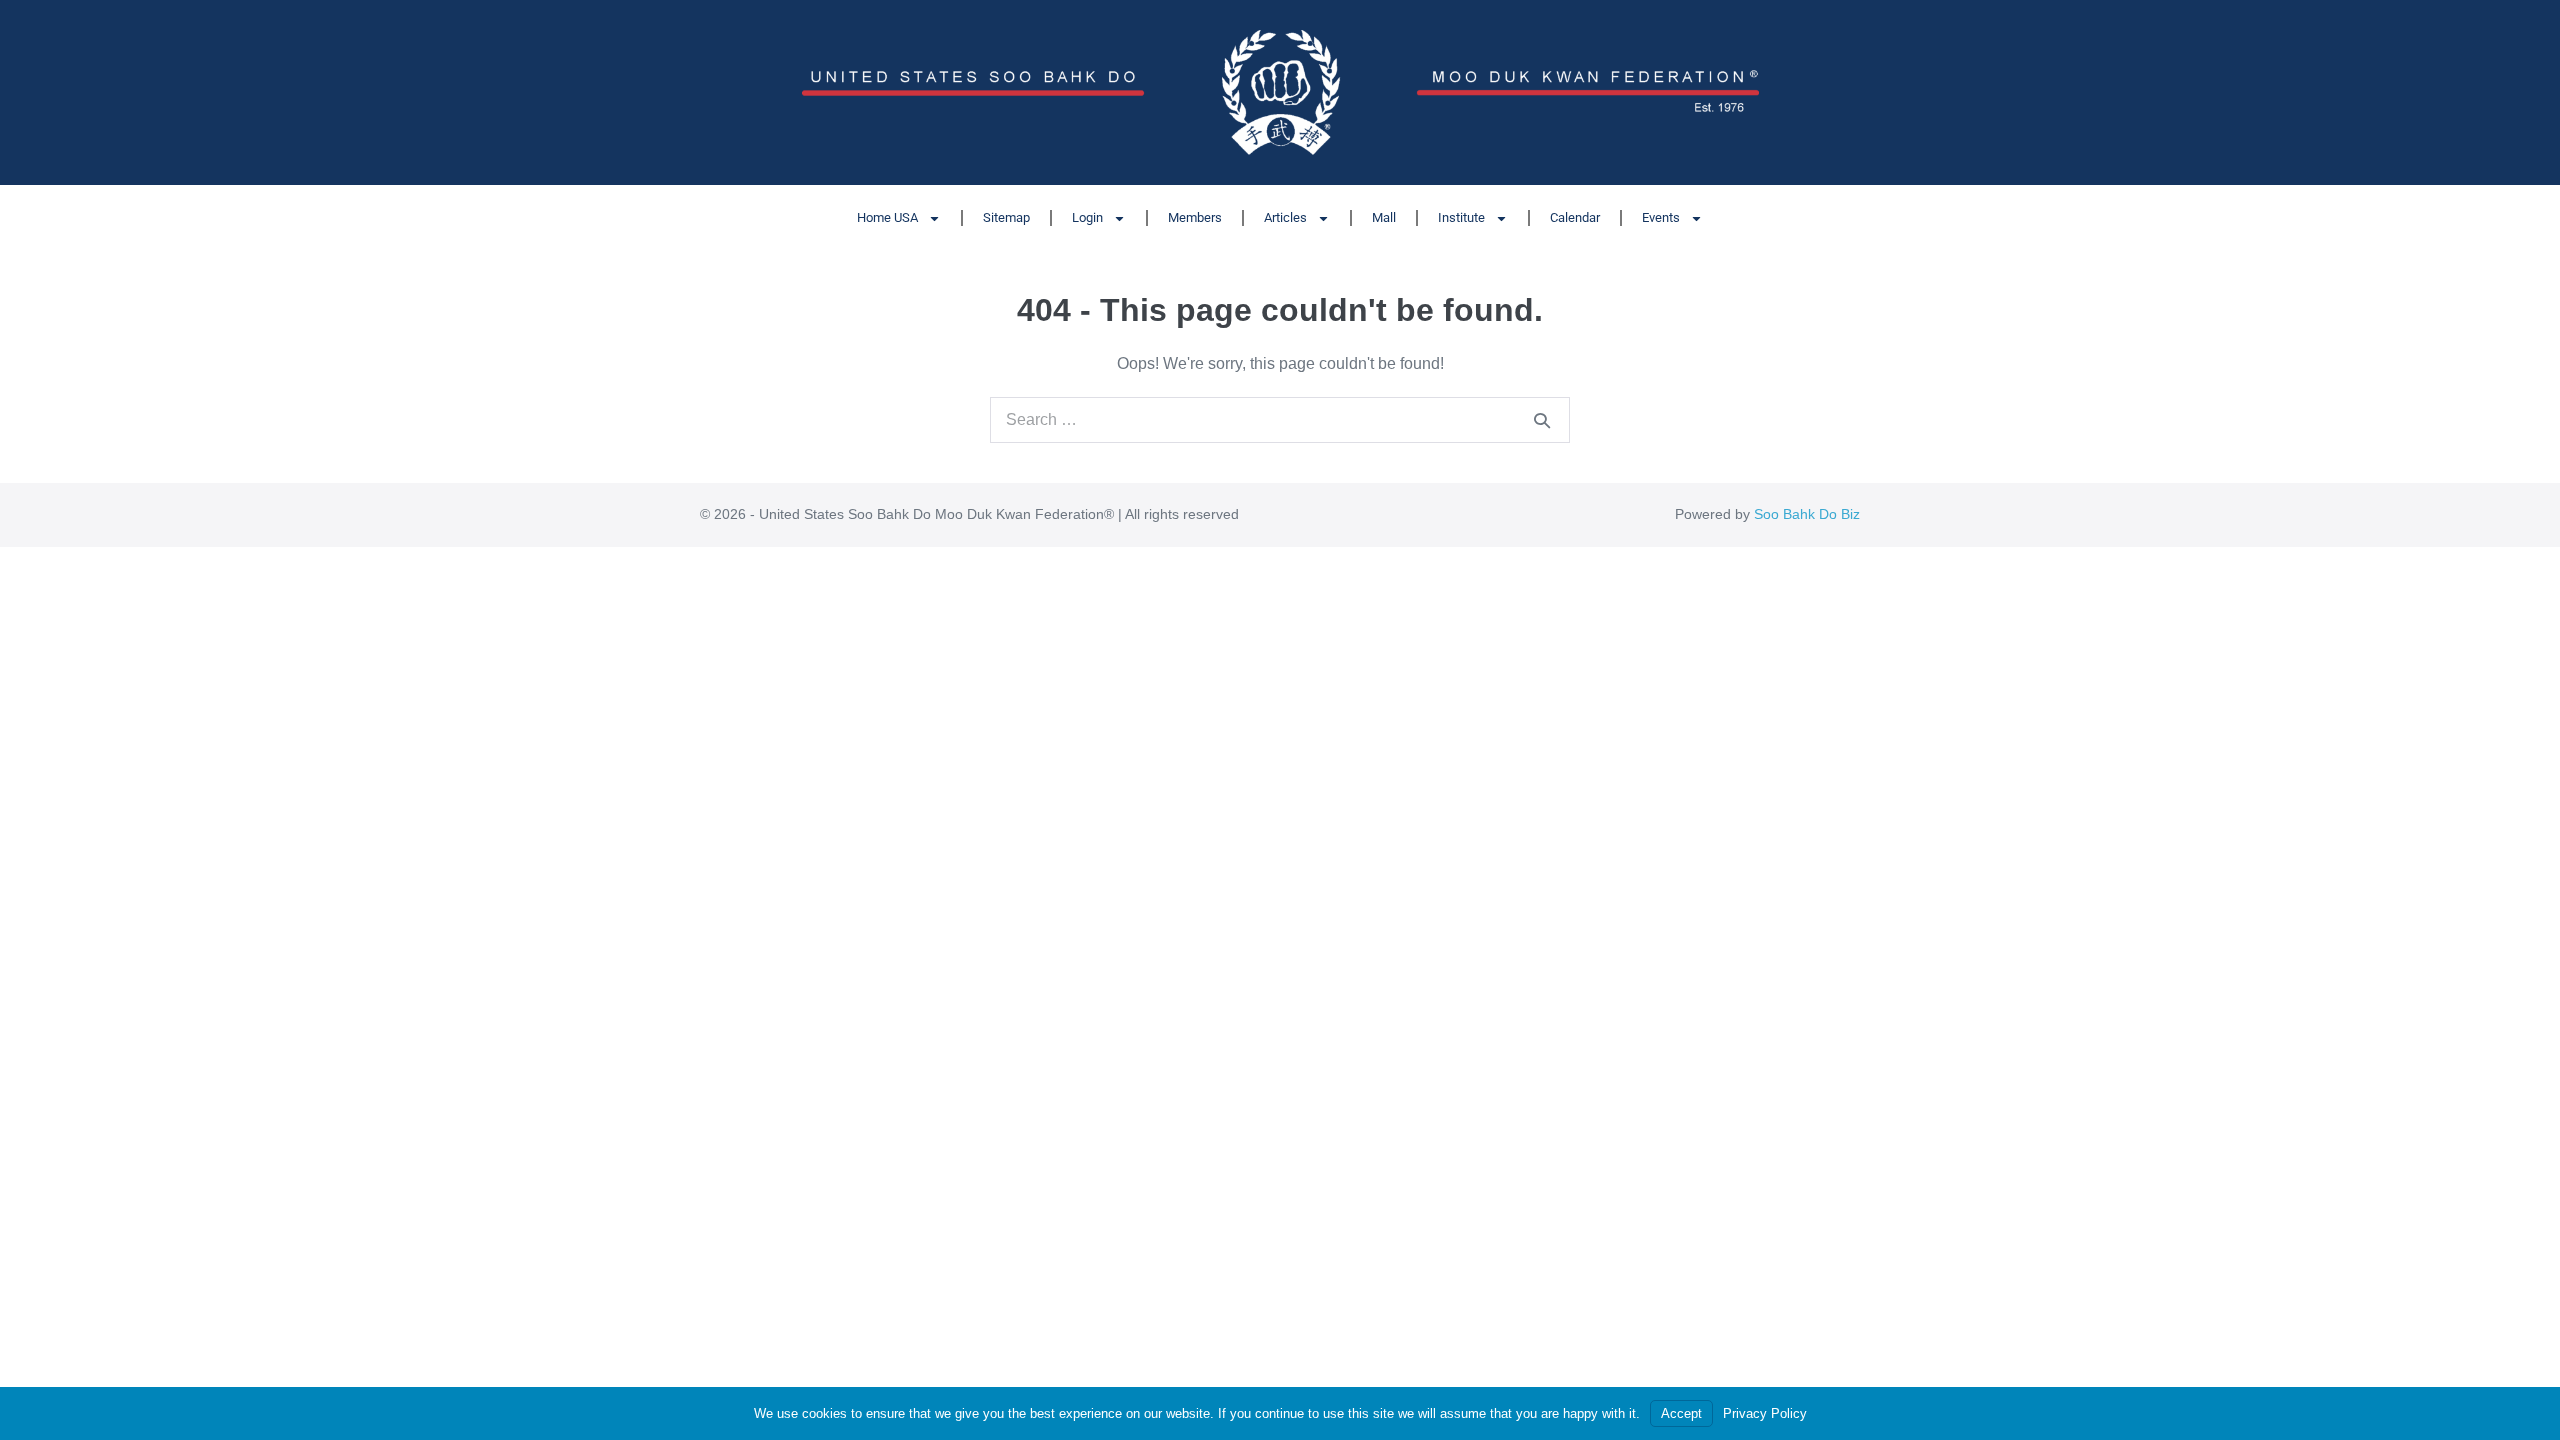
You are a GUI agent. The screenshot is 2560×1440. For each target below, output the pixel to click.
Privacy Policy (1765, 1413)
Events (1661, 217)
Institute (1461, 217)
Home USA (887, 217)
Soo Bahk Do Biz (1807, 514)
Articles (1285, 217)
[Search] (1542, 420)
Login (1087, 217)
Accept (1681, 1413)
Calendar (1575, 217)
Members (1195, 217)
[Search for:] (1280, 419)
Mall (1384, 217)
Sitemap (1006, 217)
